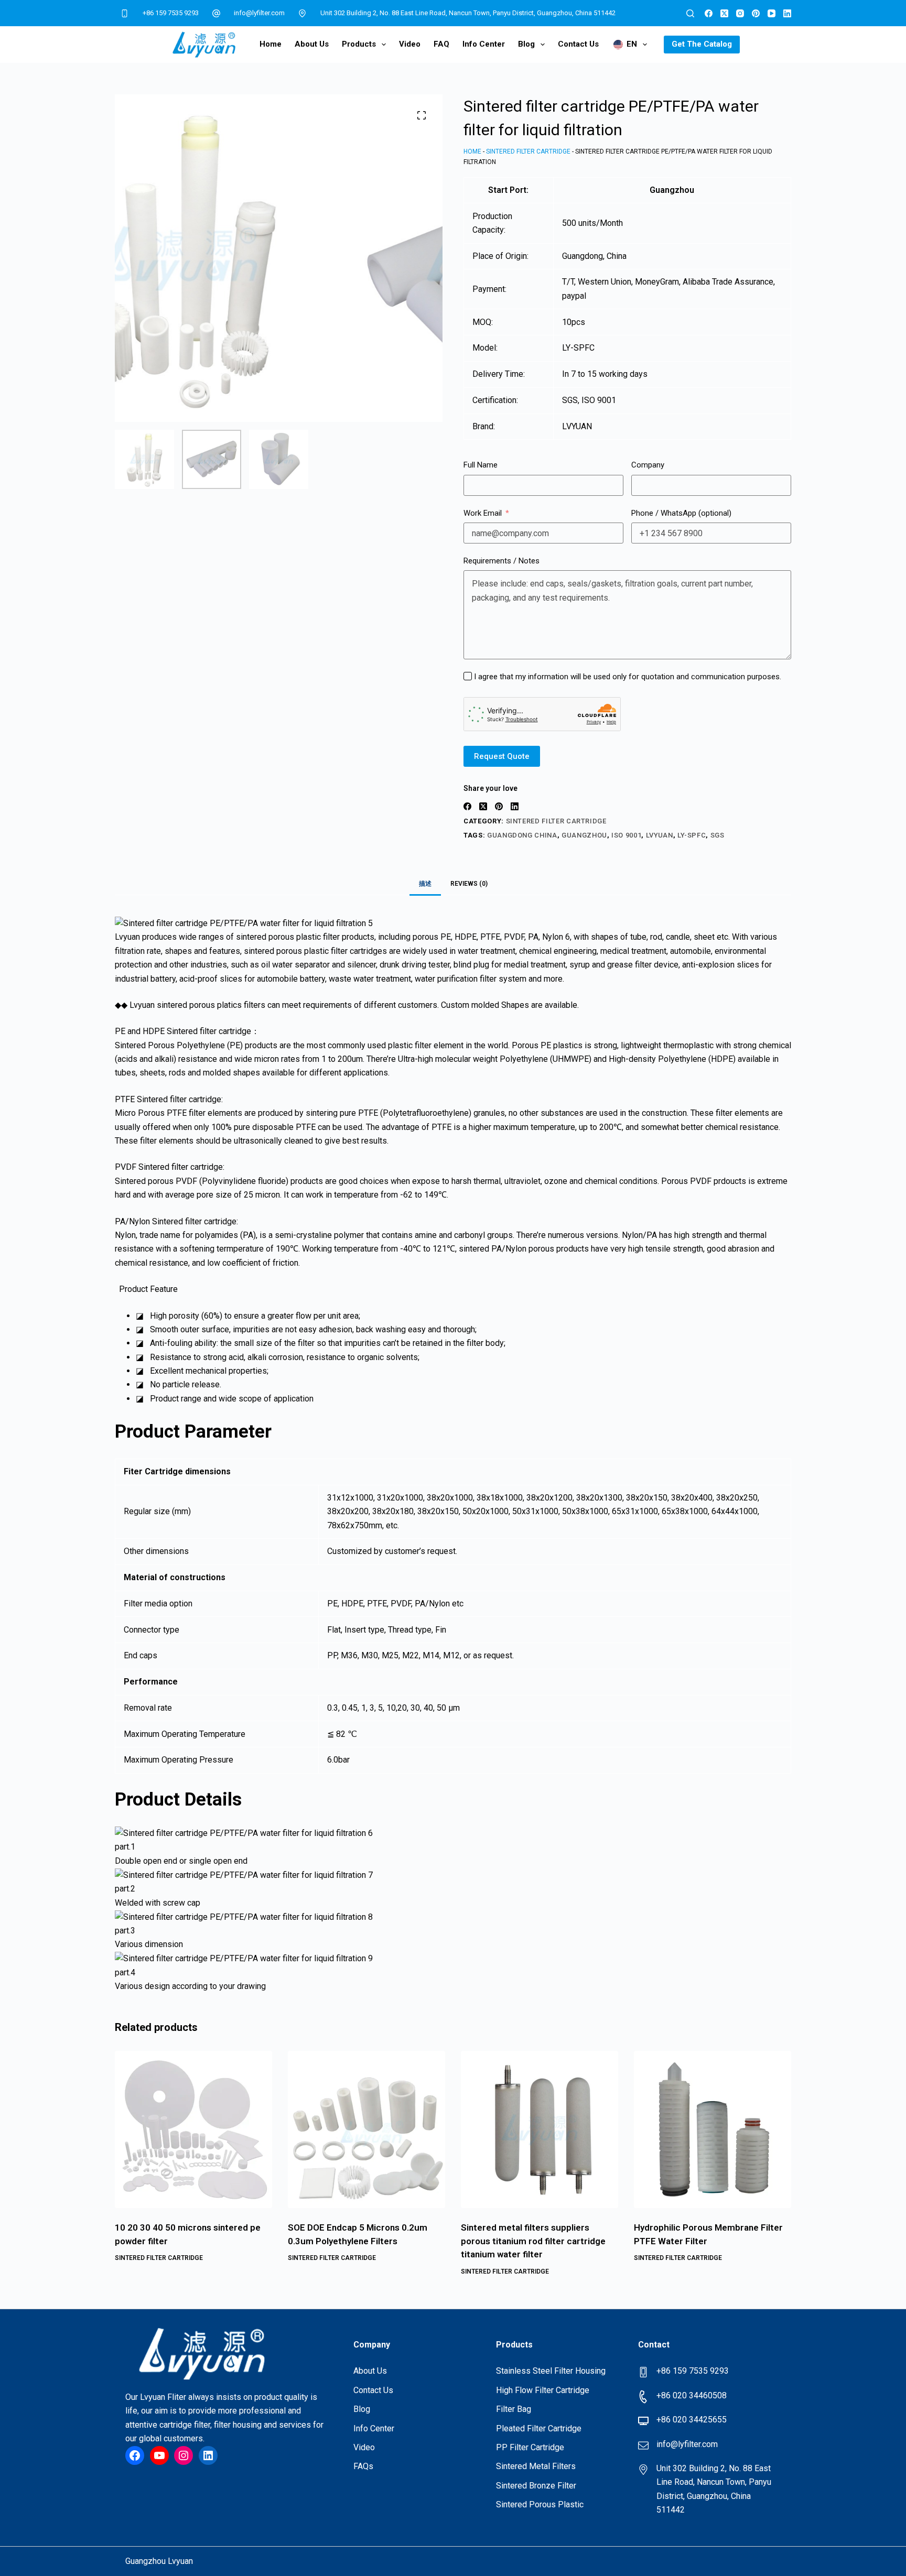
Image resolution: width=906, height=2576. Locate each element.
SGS (718, 835)
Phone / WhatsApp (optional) (681, 513)
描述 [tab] (425, 884)
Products (359, 44)
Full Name (481, 465)
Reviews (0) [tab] (469, 884)
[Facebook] (709, 13)
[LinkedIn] (787, 13)
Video (410, 44)
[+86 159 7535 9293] (125, 13)
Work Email (483, 513)
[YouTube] (772, 13)
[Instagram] (740, 13)
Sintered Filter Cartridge (528, 151)
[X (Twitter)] (724, 13)
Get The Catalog (702, 44)
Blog (526, 44)
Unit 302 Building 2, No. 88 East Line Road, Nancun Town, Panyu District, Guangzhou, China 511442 (468, 13)
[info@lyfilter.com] (217, 13)
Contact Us (578, 44)
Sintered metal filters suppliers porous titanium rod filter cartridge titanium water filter (533, 2241)
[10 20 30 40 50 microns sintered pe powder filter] (193, 2129)
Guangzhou (584, 835)
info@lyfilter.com (259, 13)
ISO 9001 (626, 835)
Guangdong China (522, 835)
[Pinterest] (756, 13)
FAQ (441, 44)
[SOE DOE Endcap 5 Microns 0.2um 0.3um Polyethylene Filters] (366, 2129)
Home (271, 44)
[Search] (690, 13)
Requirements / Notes (501, 561)
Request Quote (502, 756)
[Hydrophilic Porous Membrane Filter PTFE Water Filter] (713, 2129)
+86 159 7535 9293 (171, 13)
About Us (312, 44)
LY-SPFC (692, 835)
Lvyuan (660, 835)
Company (648, 465)
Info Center (484, 44)
